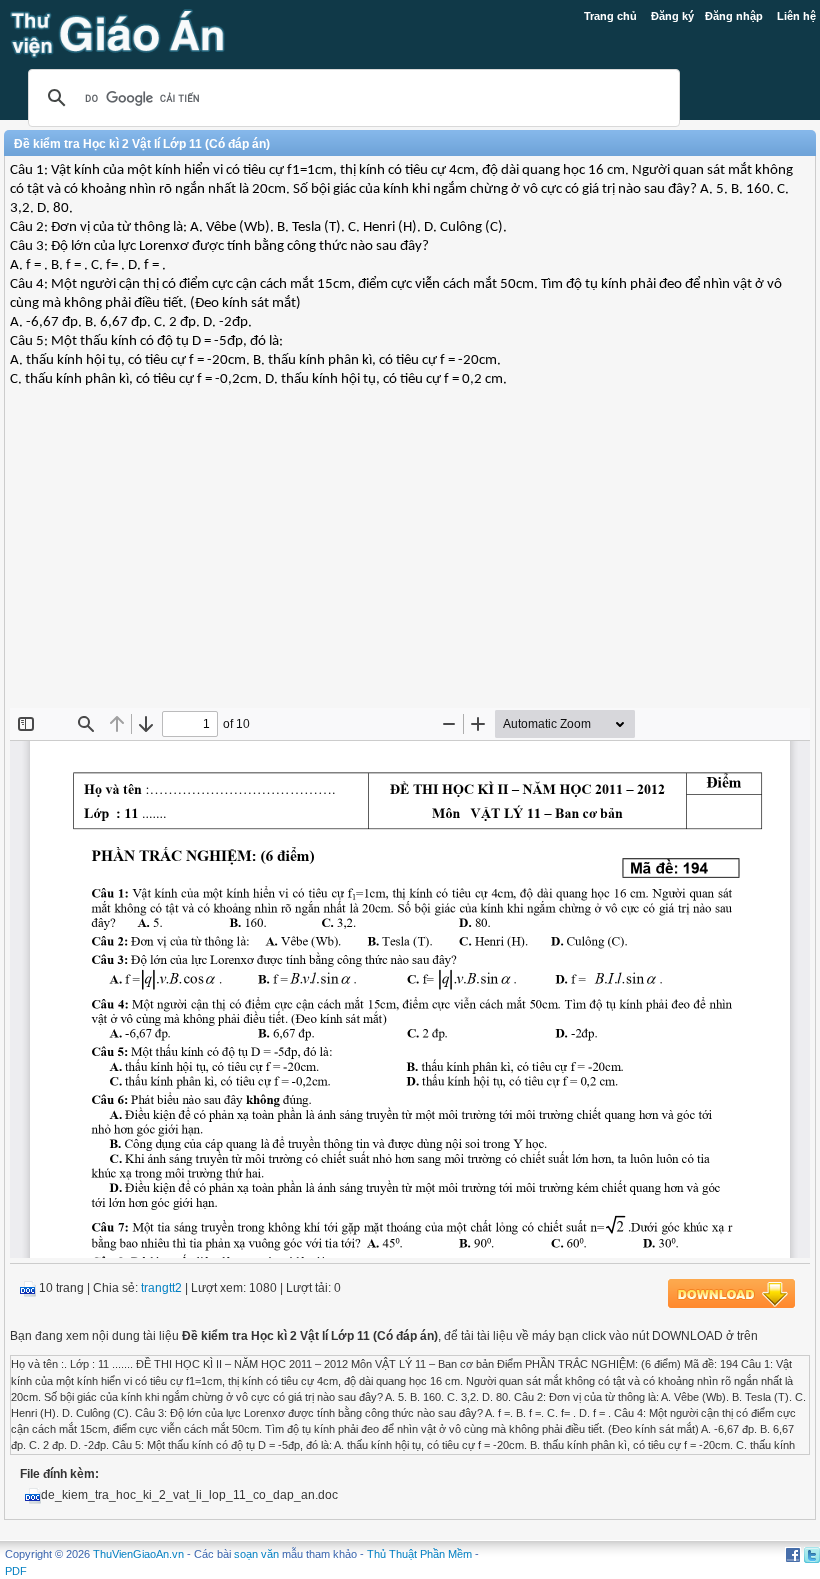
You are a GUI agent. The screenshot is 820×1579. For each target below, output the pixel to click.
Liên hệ (796, 16)
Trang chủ (610, 16)
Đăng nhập (734, 16)
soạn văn (256, 1554)
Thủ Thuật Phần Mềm (419, 1554)
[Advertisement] (410, 563)
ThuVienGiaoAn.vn (138, 1554)
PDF (16, 1571)
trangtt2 (161, 1288)
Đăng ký (672, 16)
